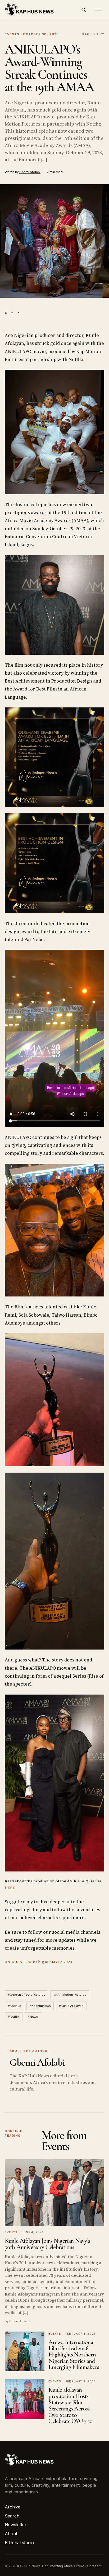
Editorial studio (19, 2543)
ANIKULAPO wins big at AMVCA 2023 (38, 1962)
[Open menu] (98, 10)
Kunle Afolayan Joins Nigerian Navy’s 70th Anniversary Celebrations (47, 2244)
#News (33, 2017)
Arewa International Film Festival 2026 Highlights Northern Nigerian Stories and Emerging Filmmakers (74, 2355)
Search (12, 2516)
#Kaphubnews (40, 2006)
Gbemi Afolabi (30, 172)
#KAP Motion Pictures (70, 1995)
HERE (10, 1888)
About (11, 2534)
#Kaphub (15, 2006)
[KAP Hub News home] (30, 10)
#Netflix (14, 2017)
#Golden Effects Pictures (26, 1995)
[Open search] (84, 10)
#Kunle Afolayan (71, 2006)
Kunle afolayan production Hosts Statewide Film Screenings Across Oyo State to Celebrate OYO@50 (70, 2405)
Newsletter (16, 2525)
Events (12, 34)
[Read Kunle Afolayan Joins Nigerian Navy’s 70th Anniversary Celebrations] (54, 2193)
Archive (13, 2507)
